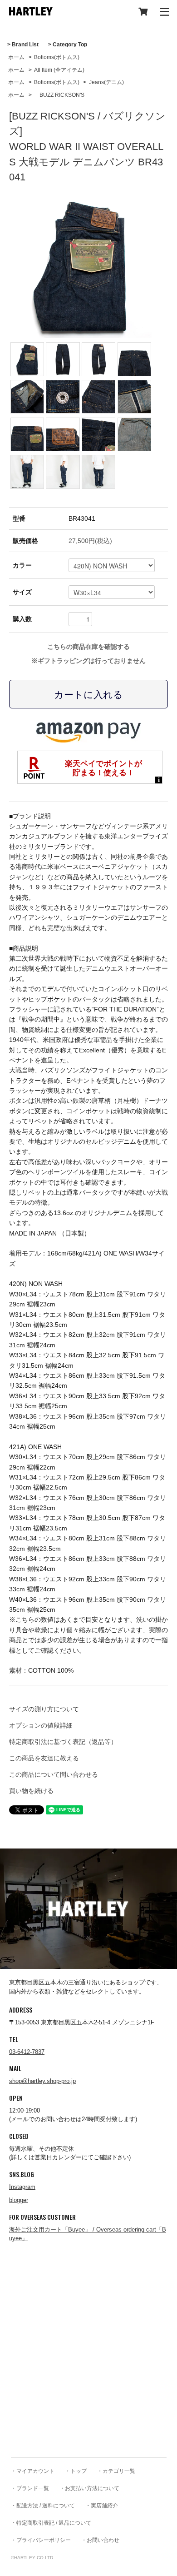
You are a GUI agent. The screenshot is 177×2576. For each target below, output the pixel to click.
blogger (19, 2200)
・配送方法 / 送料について (43, 2506)
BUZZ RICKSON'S (59, 95)
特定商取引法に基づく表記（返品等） (63, 1742)
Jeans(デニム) (106, 82)
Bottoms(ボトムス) (57, 57)
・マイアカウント (33, 2471)
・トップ (76, 2471)
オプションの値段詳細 (41, 1725)
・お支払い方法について (89, 2488)
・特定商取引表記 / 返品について (51, 2523)
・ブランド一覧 (30, 2488)
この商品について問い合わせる (54, 1774)
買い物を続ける (31, 1791)
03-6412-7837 (27, 2052)
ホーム (16, 57)
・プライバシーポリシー (41, 2540)
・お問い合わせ (100, 2540)
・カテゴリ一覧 (116, 2471)
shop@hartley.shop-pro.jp (42, 2081)
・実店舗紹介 (102, 2506)
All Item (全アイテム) (59, 70)
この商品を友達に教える (44, 1758)
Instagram (22, 2187)
